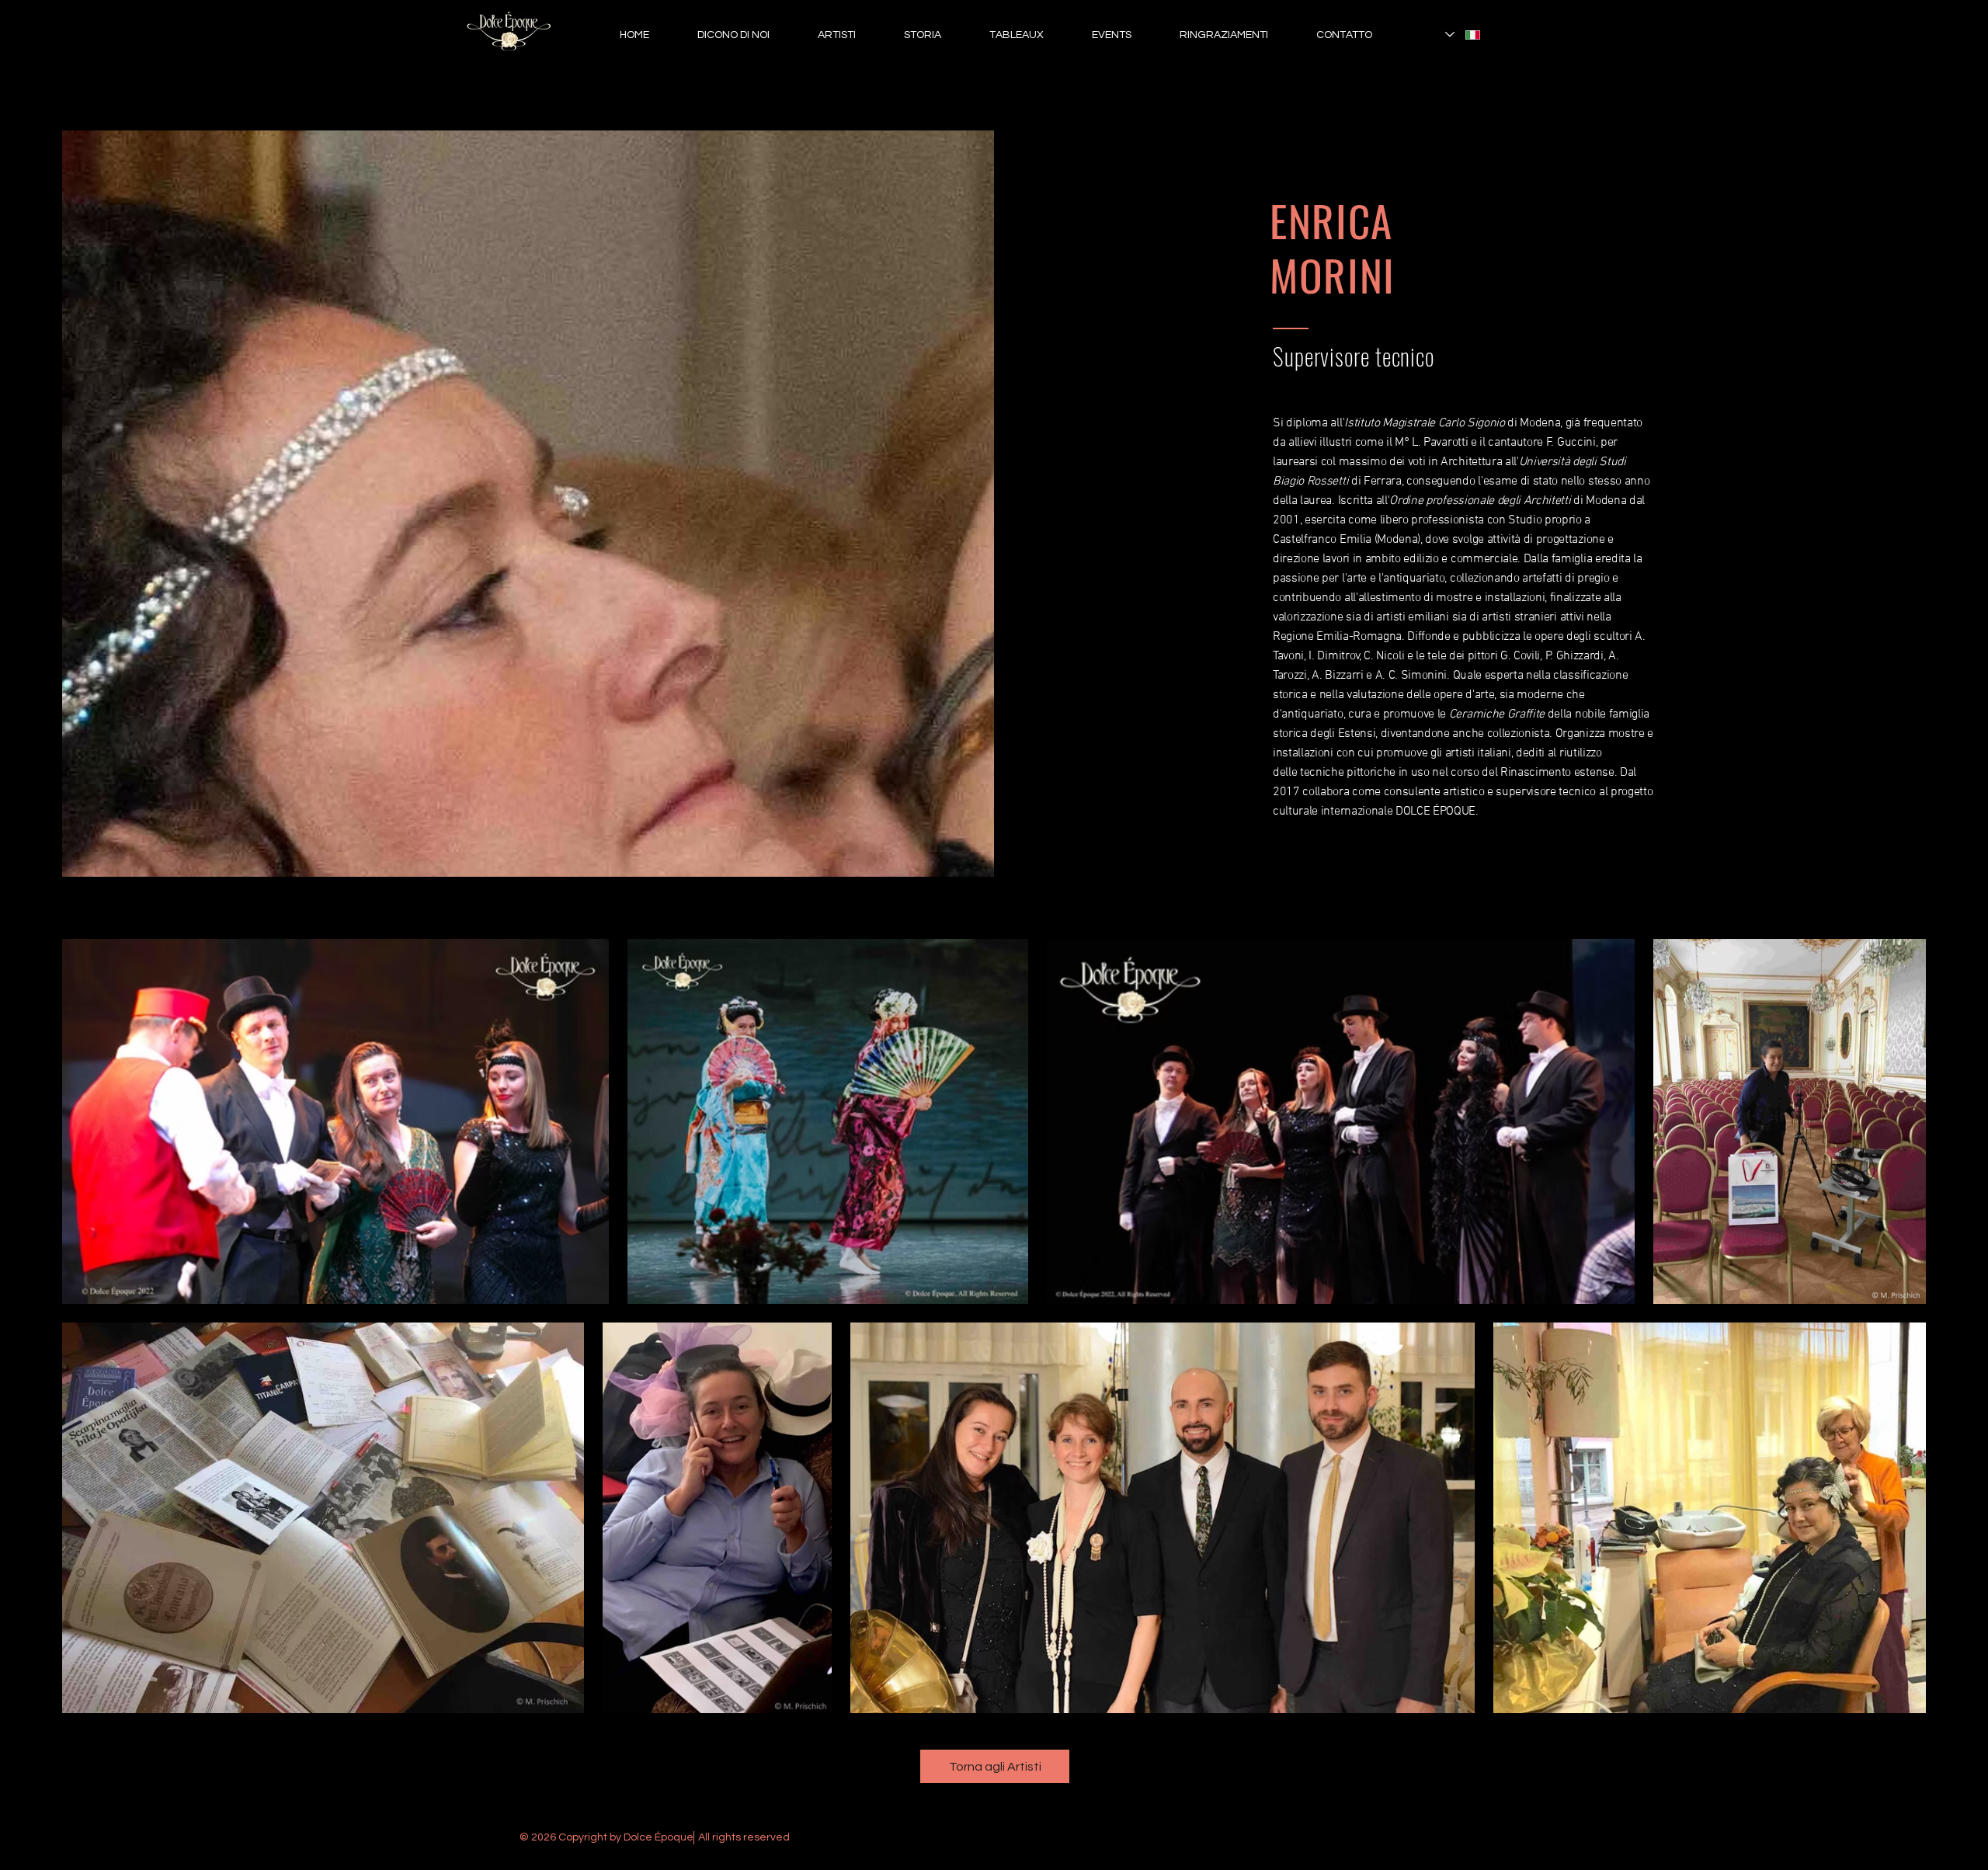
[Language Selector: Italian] (1463, 35)
